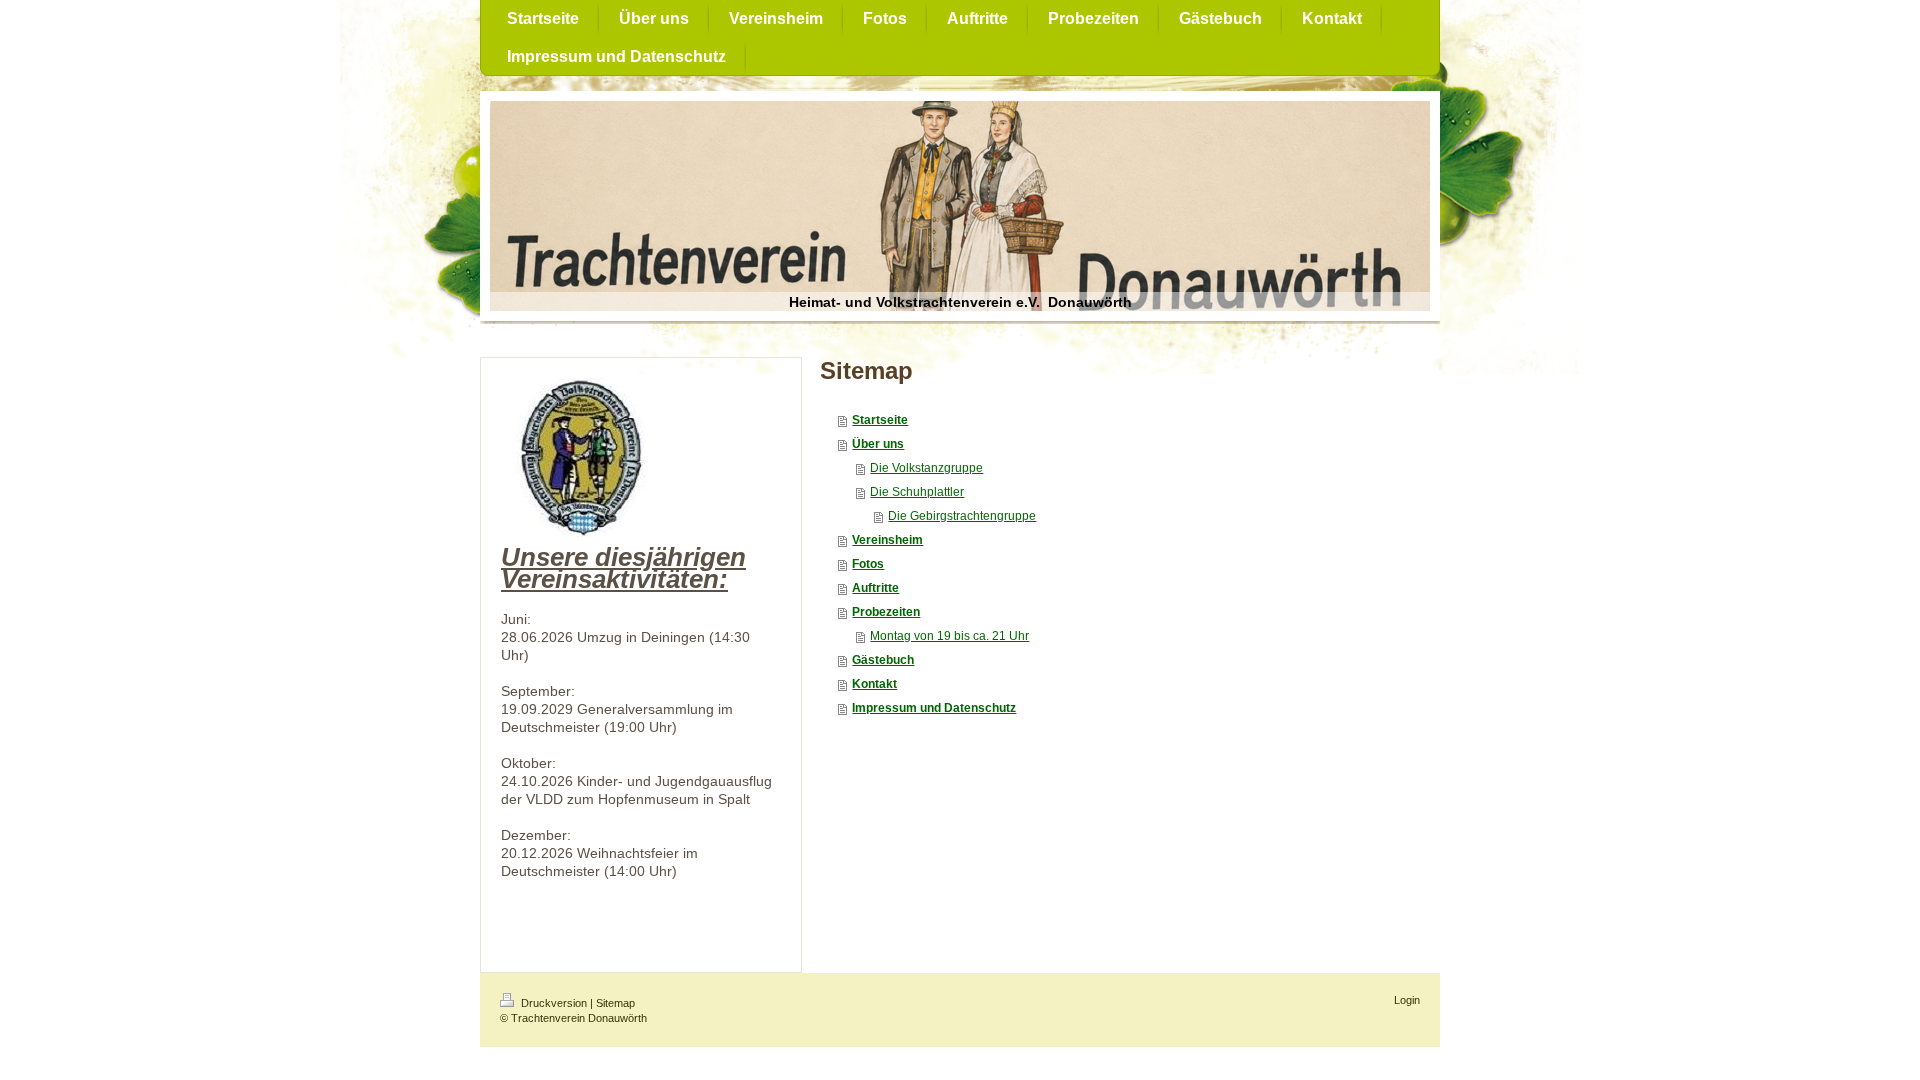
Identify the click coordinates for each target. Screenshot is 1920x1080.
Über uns (878, 444)
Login (1407, 1000)
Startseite (880, 420)
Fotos (868, 564)
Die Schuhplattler (917, 492)
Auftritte (875, 588)
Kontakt (874, 684)
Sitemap (615, 1003)
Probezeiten (886, 612)
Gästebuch (883, 660)
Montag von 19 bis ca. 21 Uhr (949, 636)
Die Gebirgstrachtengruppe (962, 516)
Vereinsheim (887, 540)
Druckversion (554, 1003)
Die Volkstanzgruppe (926, 468)
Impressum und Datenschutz (934, 708)
